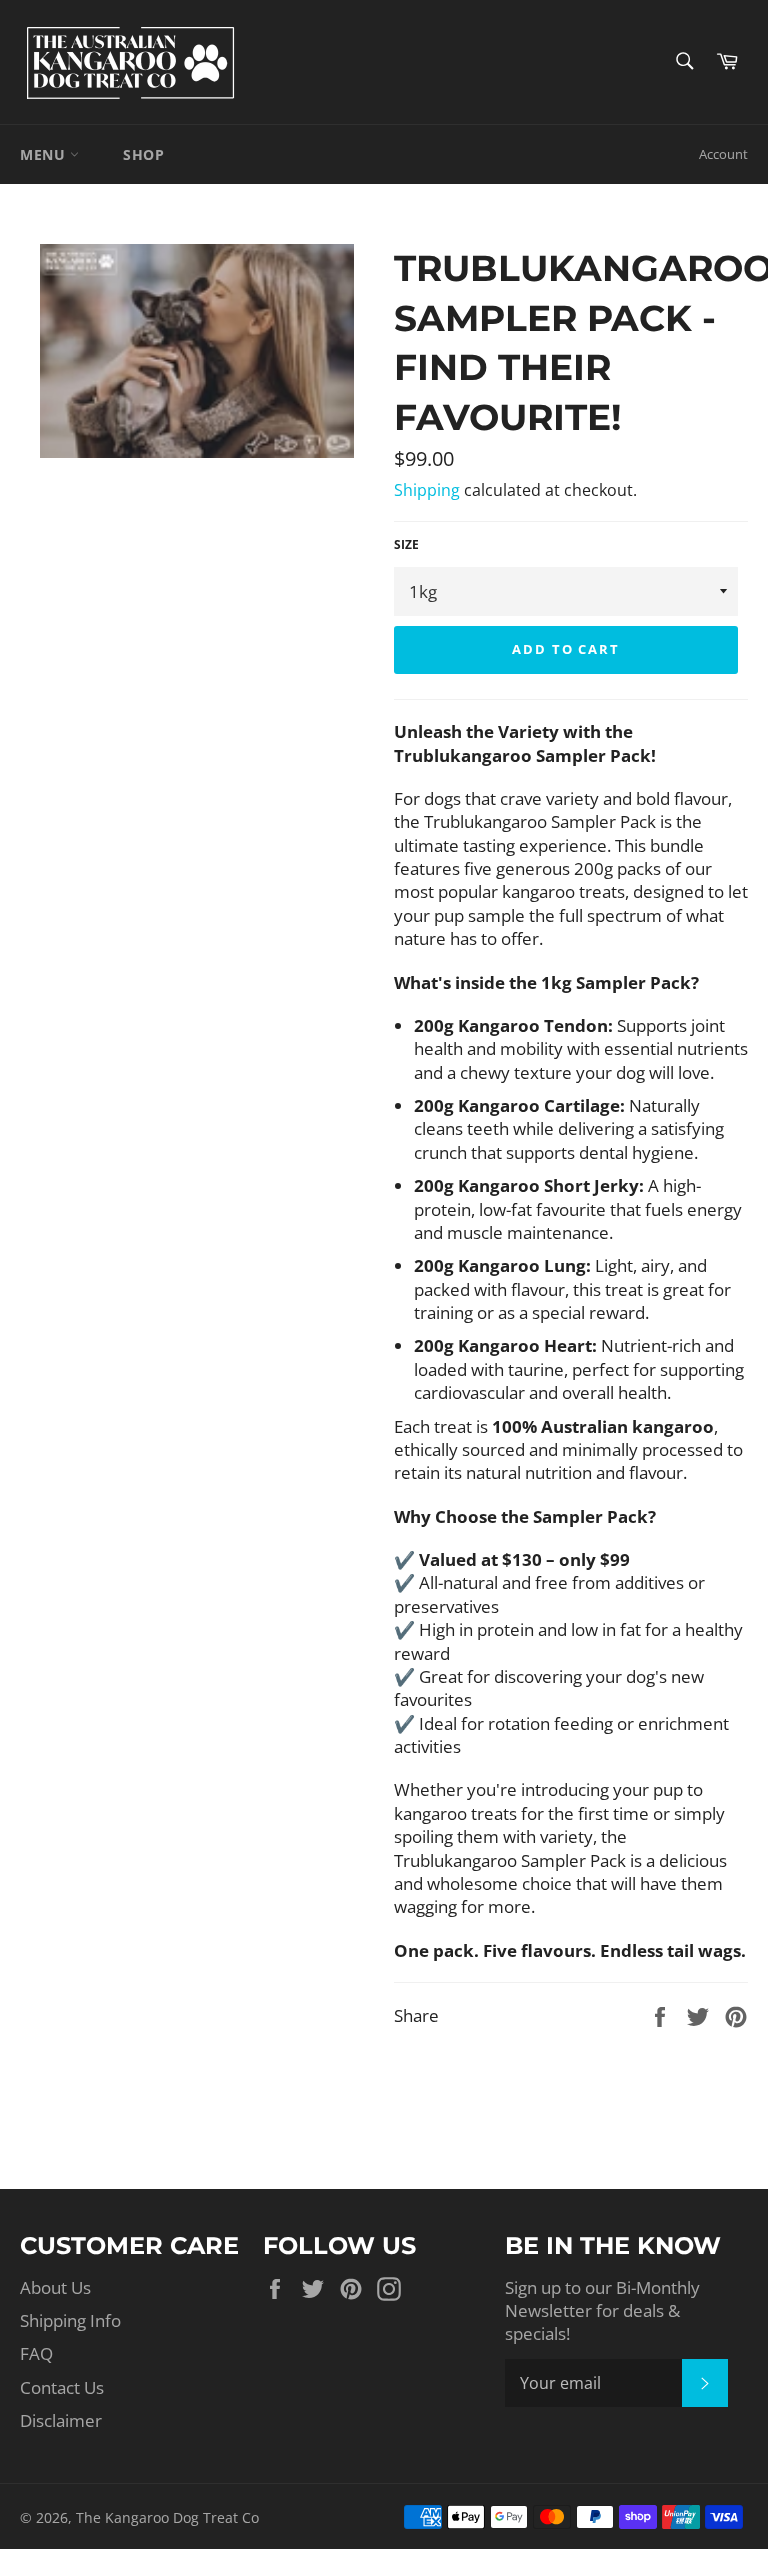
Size (406, 545)
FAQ (36, 2353)
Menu (45, 154)
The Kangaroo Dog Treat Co (167, 2517)
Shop (143, 154)
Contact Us (62, 2387)
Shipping (427, 490)
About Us (55, 2287)
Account (723, 154)
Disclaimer (61, 2420)
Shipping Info (70, 2320)
